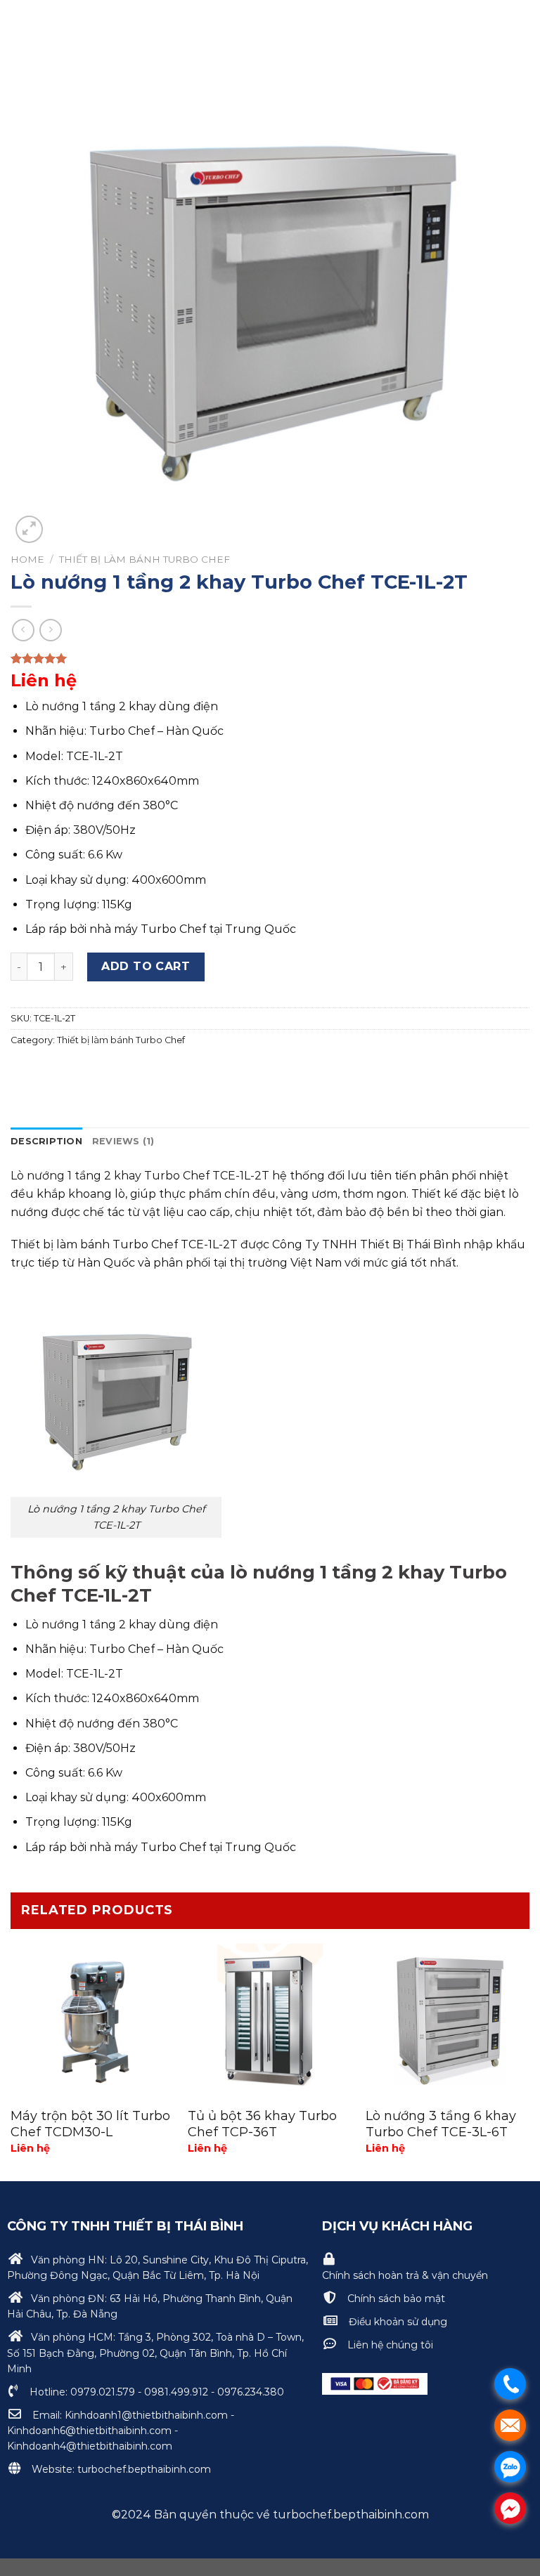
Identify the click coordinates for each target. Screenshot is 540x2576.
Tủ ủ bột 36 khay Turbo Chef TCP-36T (262, 2124)
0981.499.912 (176, 2392)
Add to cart (146, 966)
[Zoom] (29, 529)
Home (27, 559)
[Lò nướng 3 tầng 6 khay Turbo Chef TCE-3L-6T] (448, 2017)
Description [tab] (46, 1141)
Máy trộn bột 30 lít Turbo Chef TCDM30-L (90, 2124)
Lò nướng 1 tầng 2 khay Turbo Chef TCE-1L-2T (140, 1176)
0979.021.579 (103, 2392)
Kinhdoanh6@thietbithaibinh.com (89, 2431)
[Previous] (11, 2057)
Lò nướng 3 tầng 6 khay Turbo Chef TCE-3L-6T (441, 2124)
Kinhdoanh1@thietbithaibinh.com (146, 2415)
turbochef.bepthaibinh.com (143, 2469)
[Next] (529, 2057)
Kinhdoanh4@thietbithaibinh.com (90, 2446)
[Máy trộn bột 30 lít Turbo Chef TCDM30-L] (92, 2017)
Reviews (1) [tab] (123, 1141)
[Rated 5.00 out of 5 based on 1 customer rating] (270, 658)
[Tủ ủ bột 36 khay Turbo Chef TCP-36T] (270, 2017)
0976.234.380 (251, 2392)
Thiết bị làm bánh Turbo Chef (144, 559)
